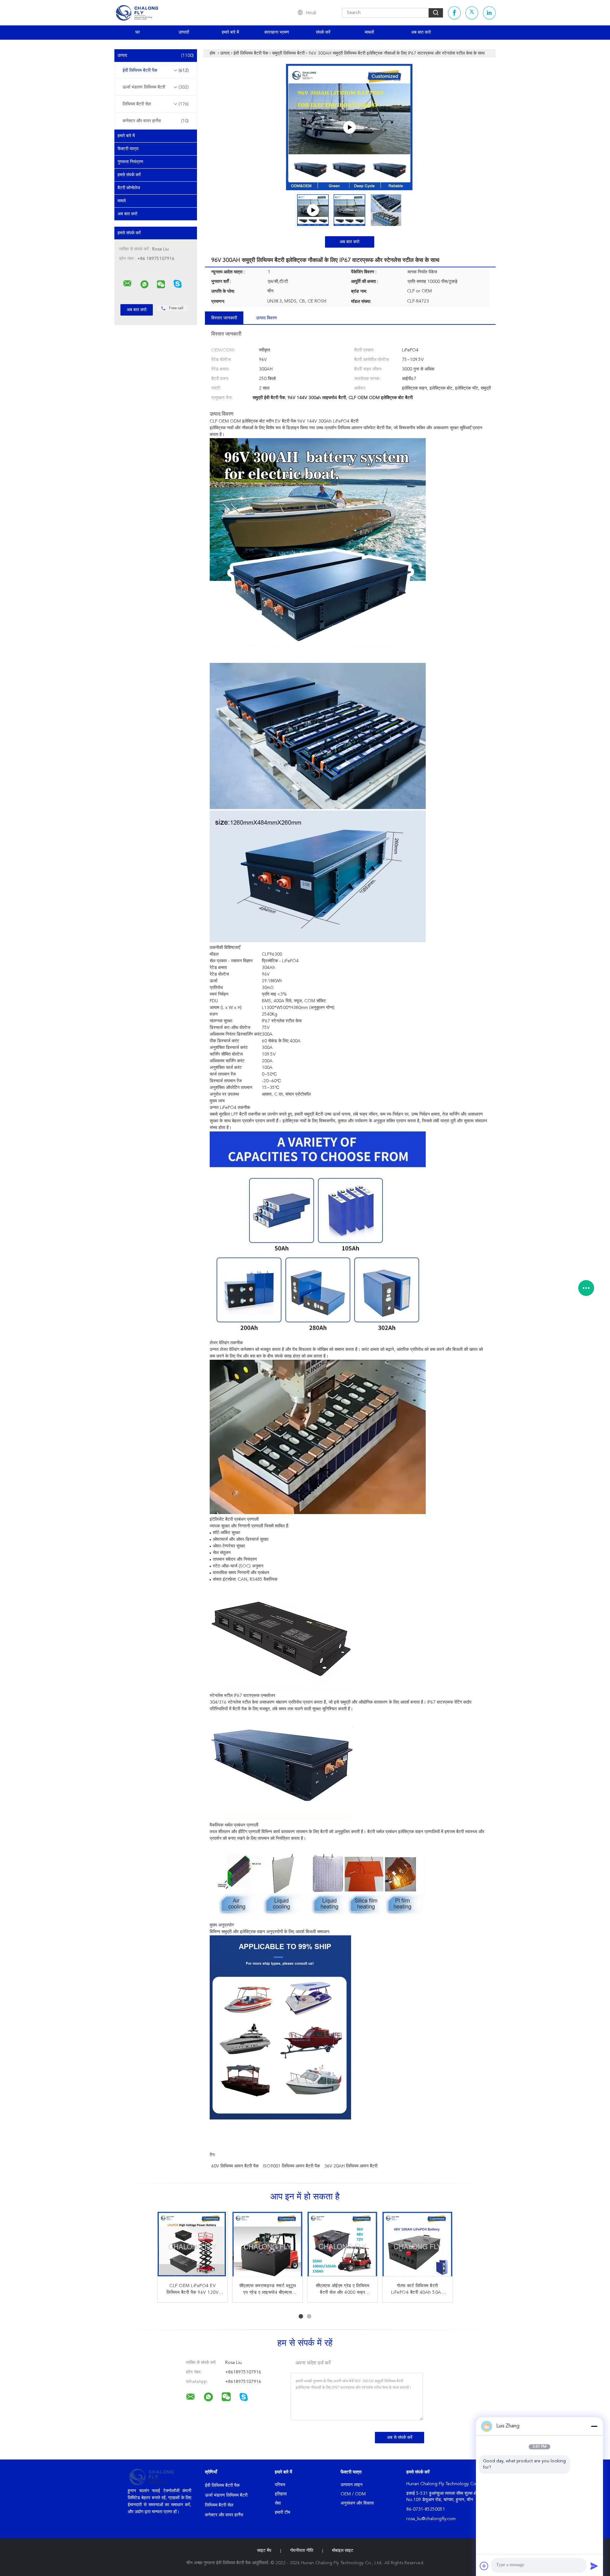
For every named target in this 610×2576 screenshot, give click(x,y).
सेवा (278, 2503)
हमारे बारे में (230, 32)
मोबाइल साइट (343, 2551)
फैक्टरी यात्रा (128, 149)
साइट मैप (264, 2551)
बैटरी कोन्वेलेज (129, 188)
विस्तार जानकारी (224, 318)
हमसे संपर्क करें (129, 175)
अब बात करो (421, 32)
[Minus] (594, 2426)
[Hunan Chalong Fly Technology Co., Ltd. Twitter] (472, 13)
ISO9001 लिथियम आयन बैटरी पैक (291, 2166)
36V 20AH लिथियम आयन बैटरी (351, 2166)
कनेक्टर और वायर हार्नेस (156, 121)
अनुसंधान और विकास (357, 2503)
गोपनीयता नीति (302, 2551)
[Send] (594, 2566)
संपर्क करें (323, 32)
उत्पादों (184, 32)
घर (138, 32)
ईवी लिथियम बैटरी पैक (156, 70)
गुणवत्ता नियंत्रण (130, 162)
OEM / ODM (353, 2494)
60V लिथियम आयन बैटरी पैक (235, 2166)
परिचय (280, 2485)
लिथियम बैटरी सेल (156, 104)
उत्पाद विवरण (267, 318)
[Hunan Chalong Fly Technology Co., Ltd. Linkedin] (489, 13)
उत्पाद (156, 56)
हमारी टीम (282, 2513)
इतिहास (281, 2494)
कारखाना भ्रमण (277, 32)
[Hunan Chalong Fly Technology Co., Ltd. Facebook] (454, 13)
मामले (122, 201)
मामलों (369, 32)
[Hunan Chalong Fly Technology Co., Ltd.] (127, 284)
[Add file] (484, 2566)
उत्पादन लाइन (352, 2485)
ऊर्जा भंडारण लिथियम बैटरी (156, 87)
